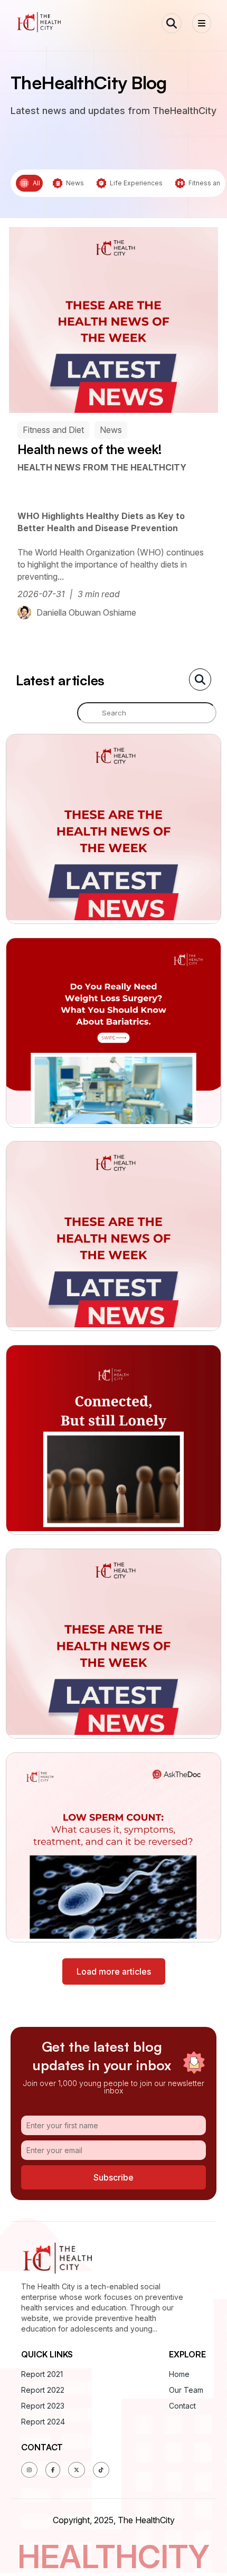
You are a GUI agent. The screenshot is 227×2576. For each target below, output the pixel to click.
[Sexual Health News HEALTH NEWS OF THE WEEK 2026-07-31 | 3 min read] (114, 1644)
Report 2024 (43, 2422)
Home (179, 2374)
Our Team (186, 2390)
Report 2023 (43, 2406)
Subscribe (113, 2177)
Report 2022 (43, 2390)
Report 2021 (42, 2374)
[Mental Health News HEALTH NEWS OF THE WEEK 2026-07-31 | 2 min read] (114, 1236)
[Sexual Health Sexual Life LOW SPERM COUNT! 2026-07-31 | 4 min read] (114, 1847)
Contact (182, 2406)
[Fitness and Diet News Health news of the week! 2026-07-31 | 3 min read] (114, 829)
